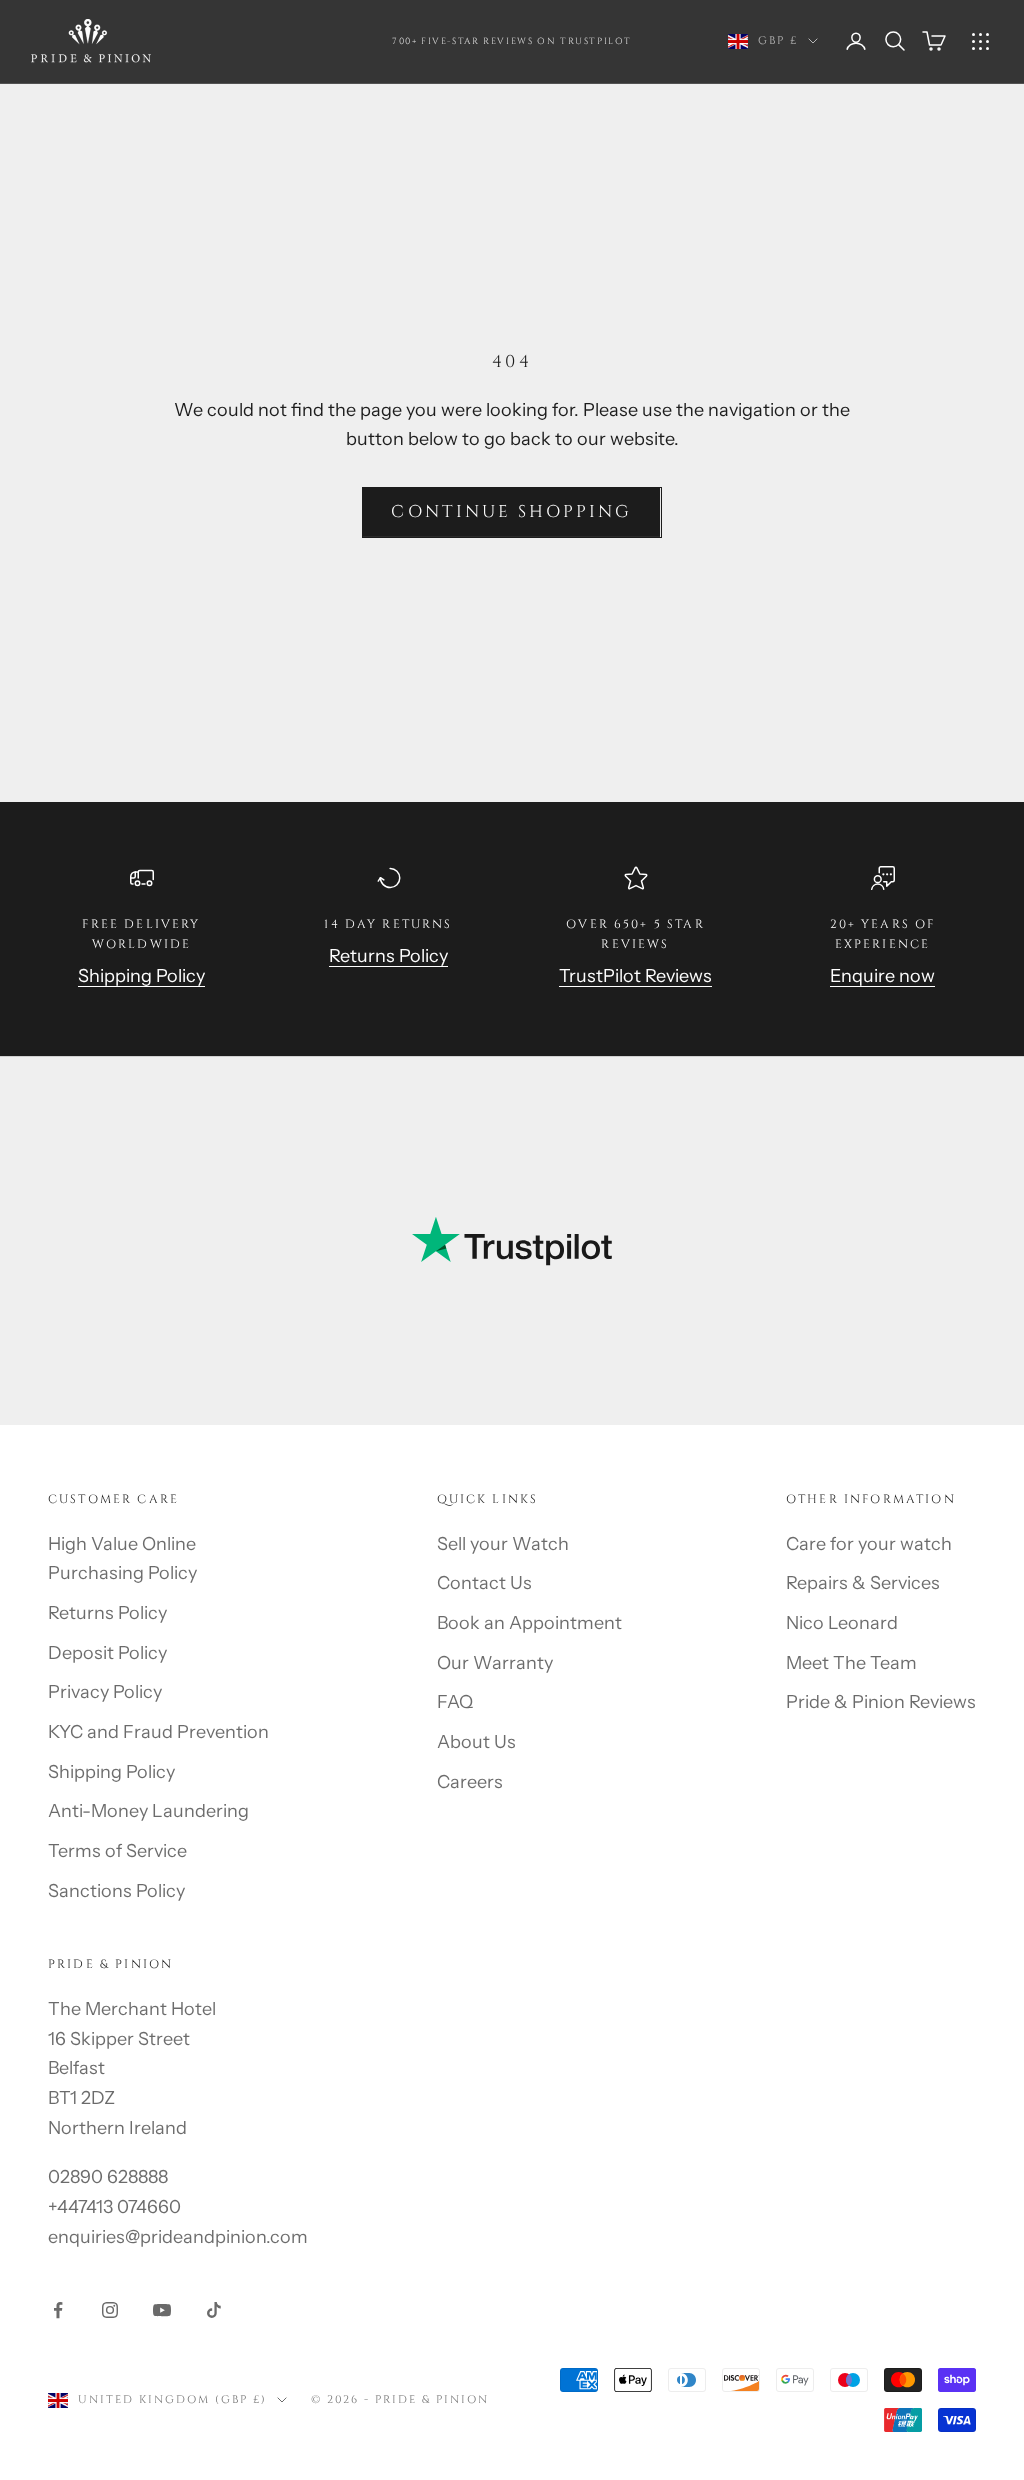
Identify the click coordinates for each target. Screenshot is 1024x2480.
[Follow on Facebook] (58, 2310)
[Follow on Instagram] (110, 2310)
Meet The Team (851, 1663)
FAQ (455, 1702)
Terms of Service (117, 1851)
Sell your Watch (503, 1544)
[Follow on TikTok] (214, 2310)
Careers (470, 1782)
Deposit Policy (107, 1653)
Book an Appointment (529, 1623)
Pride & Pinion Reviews (881, 1702)
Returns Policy (388, 956)
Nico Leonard (842, 1623)
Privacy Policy (105, 1692)
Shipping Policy (141, 976)
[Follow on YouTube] (162, 2310)
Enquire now (882, 976)
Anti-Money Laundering (148, 1811)
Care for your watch (869, 1544)
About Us (476, 1742)
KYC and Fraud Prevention (158, 1732)
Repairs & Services (863, 1583)
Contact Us (484, 1583)
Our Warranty (495, 1663)
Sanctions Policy (116, 1891)
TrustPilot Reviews (635, 976)
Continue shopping (511, 511)
